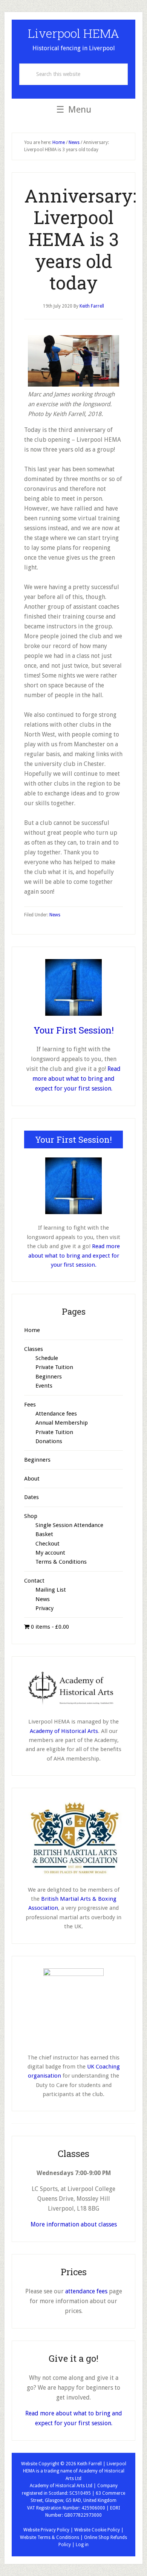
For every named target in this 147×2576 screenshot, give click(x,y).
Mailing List (51, 1590)
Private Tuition (54, 1367)
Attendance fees (56, 1414)
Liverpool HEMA (73, 33)
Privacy (44, 1608)
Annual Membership (62, 1423)
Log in (82, 2545)
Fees (30, 1405)
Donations (49, 1441)
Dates (31, 1497)
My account (50, 1553)
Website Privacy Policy (46, 2530)
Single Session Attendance (69, 1525)
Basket (44, 1534)
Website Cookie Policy (97, 2530)
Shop (31, 1516)
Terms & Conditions (61, 1562)
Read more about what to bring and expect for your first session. (77, 1079)
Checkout (47, 1544)
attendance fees (86, 2291)
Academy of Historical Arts (64, 1731)
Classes (34, 1349)
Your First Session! (74, 1030)
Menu (80, 110)
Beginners (49, 1377)
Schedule (47, 1358)
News (55, 915)
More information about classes (74, 2224)
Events (44, 1386)
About (32, 1479)
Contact (34, 1581)
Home (32, 1330)
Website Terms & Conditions (50, 2537)
